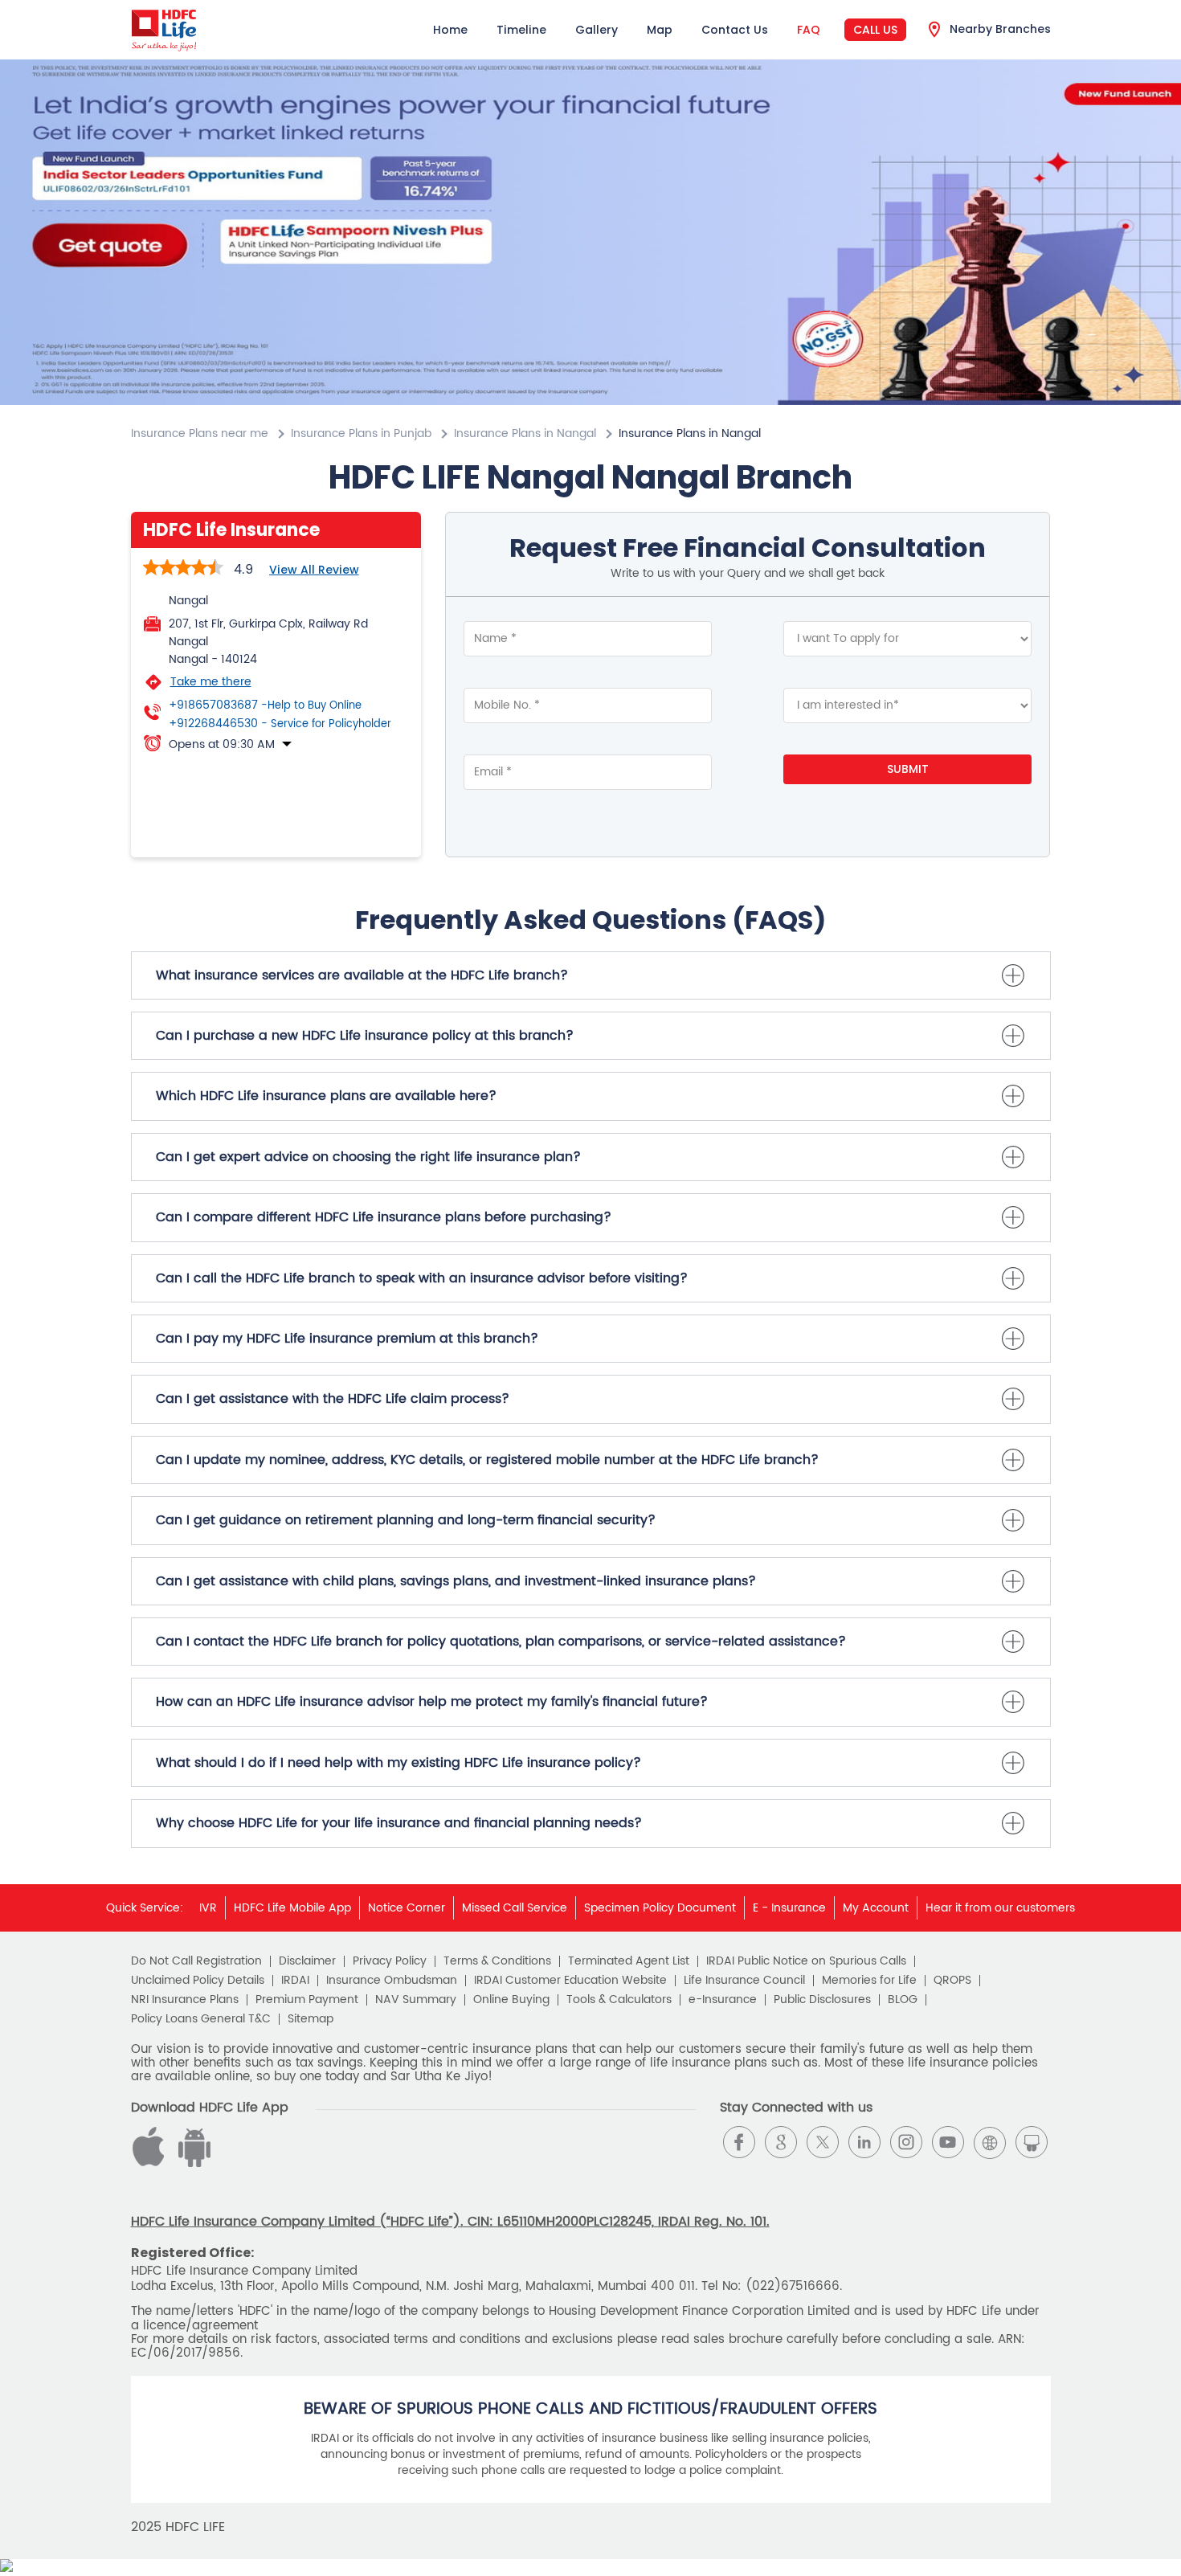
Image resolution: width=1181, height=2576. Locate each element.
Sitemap (311, 2019)
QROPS (952, 1981)
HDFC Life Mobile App (292, 1908)
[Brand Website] (990, 2142)
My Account (876, 1908)
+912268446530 (280, 724)
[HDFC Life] (164, 30)
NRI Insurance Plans (185, 2000)
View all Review (314, 570)
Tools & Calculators (619, 2000)
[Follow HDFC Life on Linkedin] (864, 2142)
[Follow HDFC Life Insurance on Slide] (1032, 2142)
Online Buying (511, 2000)
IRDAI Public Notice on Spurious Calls (806, 1961)
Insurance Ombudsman (392, 1981)
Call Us (875, 30)
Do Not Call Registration (196, 1961)
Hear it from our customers (1000, 1908)
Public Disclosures (822, 2000)
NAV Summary (416, 2000)
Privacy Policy (390, 1961)
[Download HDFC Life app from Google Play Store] (151, 2163)
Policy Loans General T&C (201, 2019)
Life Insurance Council (744, 1981)
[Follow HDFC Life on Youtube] (948, 2142)
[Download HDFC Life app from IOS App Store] (192, 2163)
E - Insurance (789, 1908)
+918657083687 (265, 705)
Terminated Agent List (629, 1961)
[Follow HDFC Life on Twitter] (823, 2142)
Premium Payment (307, 2000)
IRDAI (295, 1981)
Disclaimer (307, 1961)
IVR (208, 1908)
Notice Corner (407, 1908)
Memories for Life (869, 1981)
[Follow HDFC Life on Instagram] (906, 2142)
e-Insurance (723, 2000)
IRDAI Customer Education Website (570, 1981)
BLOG (903, 2000)
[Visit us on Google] (781, 2142)
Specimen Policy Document (660, 1908)
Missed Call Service (515, 1908)
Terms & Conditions (497, 1961)
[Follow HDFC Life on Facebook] (739, 2142)
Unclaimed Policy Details (198, 1981)
